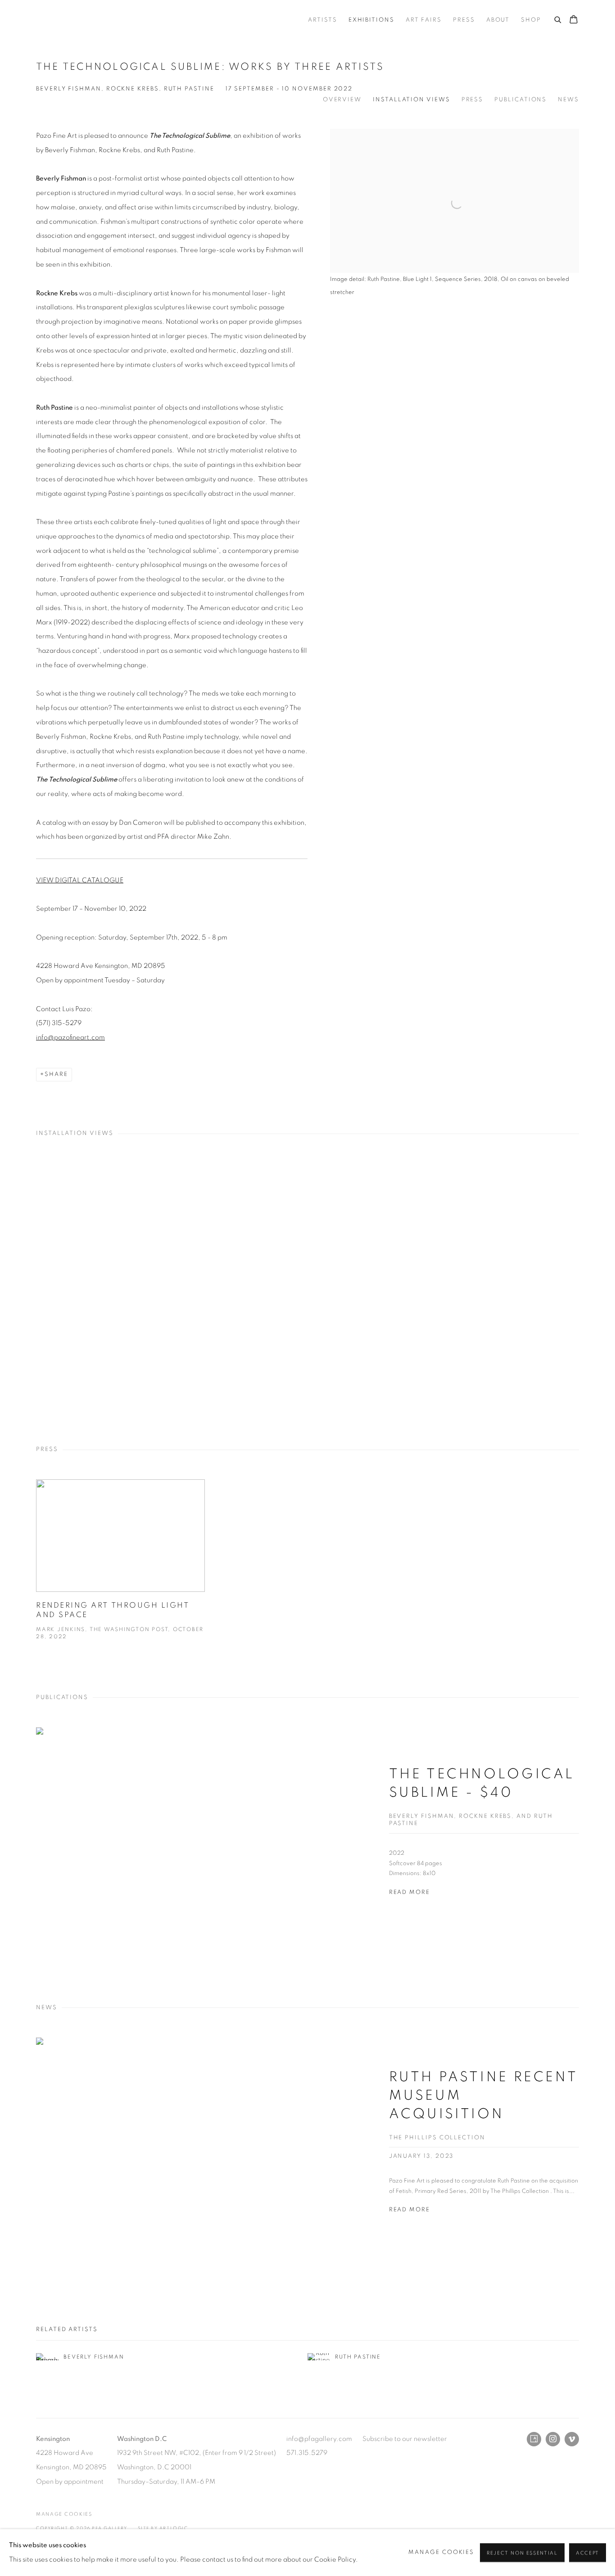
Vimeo (572, 2439)
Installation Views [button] (412, 100)
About (498, 20)
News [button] (568, 100)
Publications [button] (520, 100)
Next (579, 1287)
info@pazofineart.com (70, 1037)
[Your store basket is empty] (574, 20)
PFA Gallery (59, 20)
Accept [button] (588, 2553)
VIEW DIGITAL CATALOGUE (80, 880)
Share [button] (56, 1074)
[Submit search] (558, 18)
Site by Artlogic (163, 2528)
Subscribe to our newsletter (405, 2439)
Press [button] (473, 100)
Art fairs (424, 20)
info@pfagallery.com (319, 2439)
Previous (36, 1287)
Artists (322, 20)
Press (464, 20)
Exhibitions (371, 20)
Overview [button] (342, 100)
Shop (531, 20)
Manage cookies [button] (64, 2514)
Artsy (534, 2439)
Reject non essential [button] (522, 2553)
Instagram (553, 2439)
